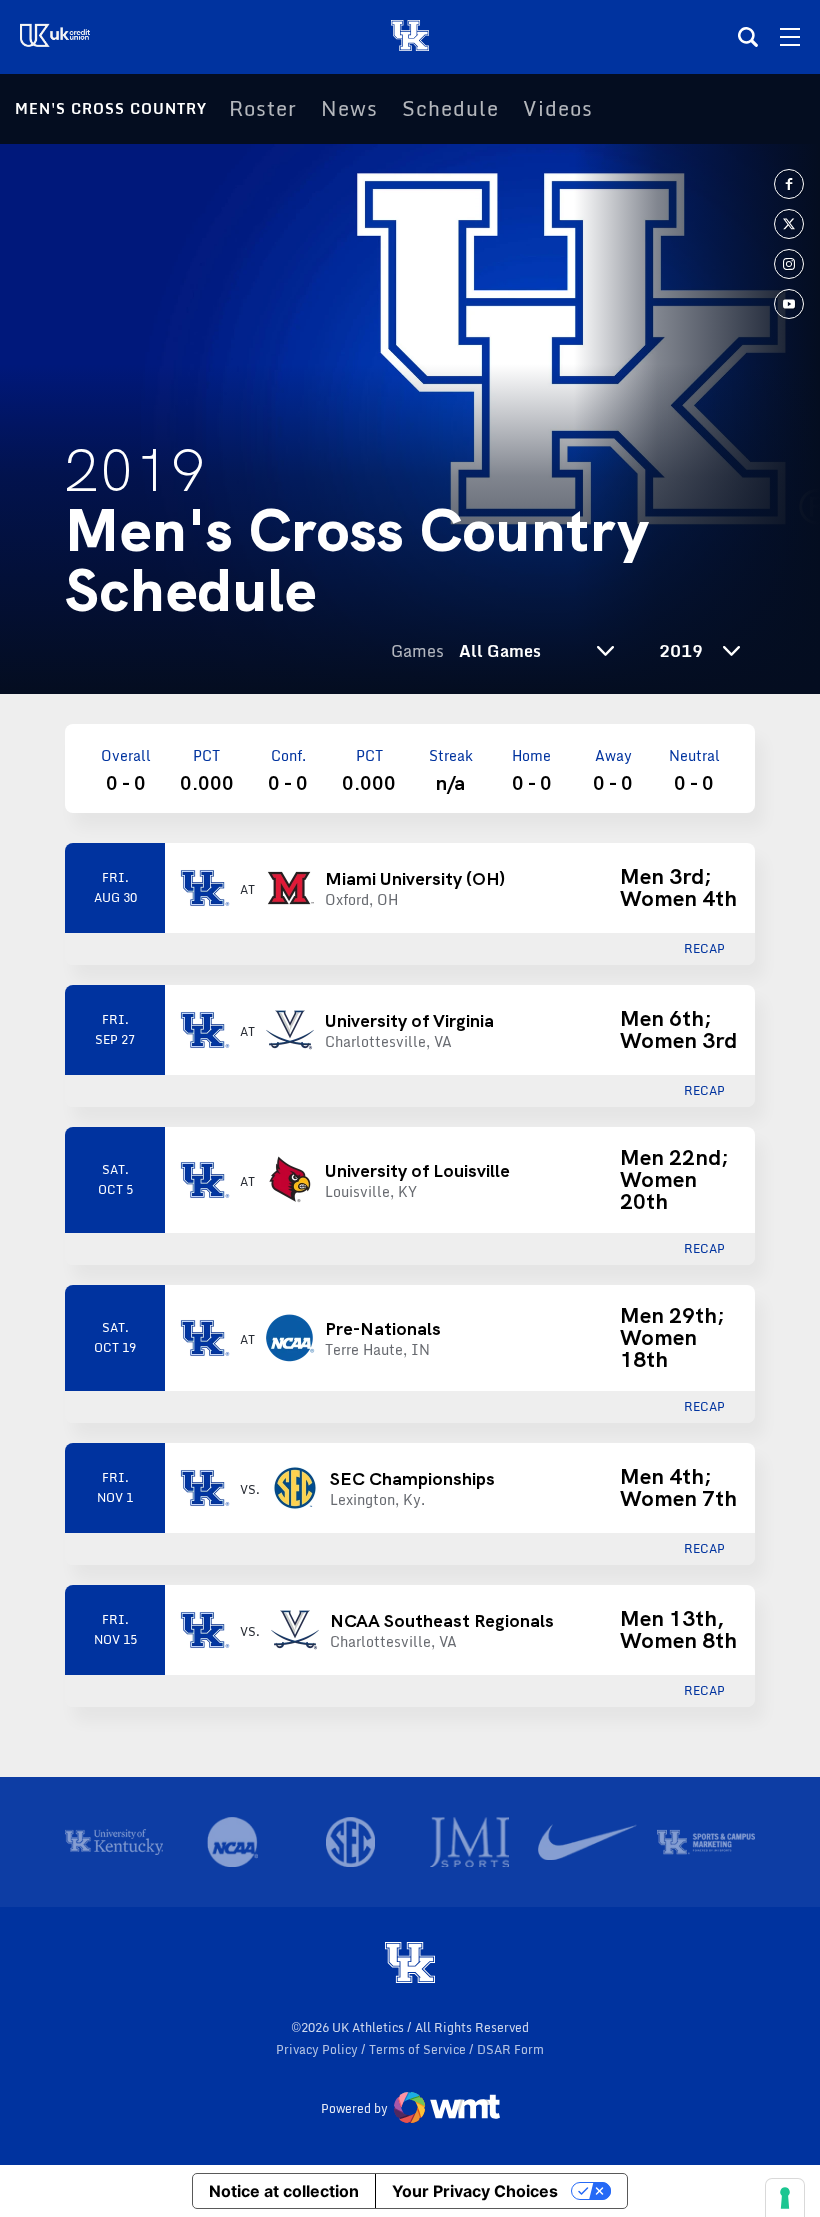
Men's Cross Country (111, 108)
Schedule (450, 109)
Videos (558, 109)
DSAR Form (510, 2049)
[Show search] (748, 37)
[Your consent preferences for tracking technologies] (785, 2198)
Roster (263, 109)
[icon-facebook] (789, 184)
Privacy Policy (318, 2049)
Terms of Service (419, 2049)
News (349, 109)
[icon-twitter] (789, 224)
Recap (704, 949)
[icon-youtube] (789, 304)
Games (417, 651)
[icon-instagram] (789, 264)
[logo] (410, 1964)
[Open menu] (790, 37)
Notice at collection (284, 2191)
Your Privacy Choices (475, 2191)
